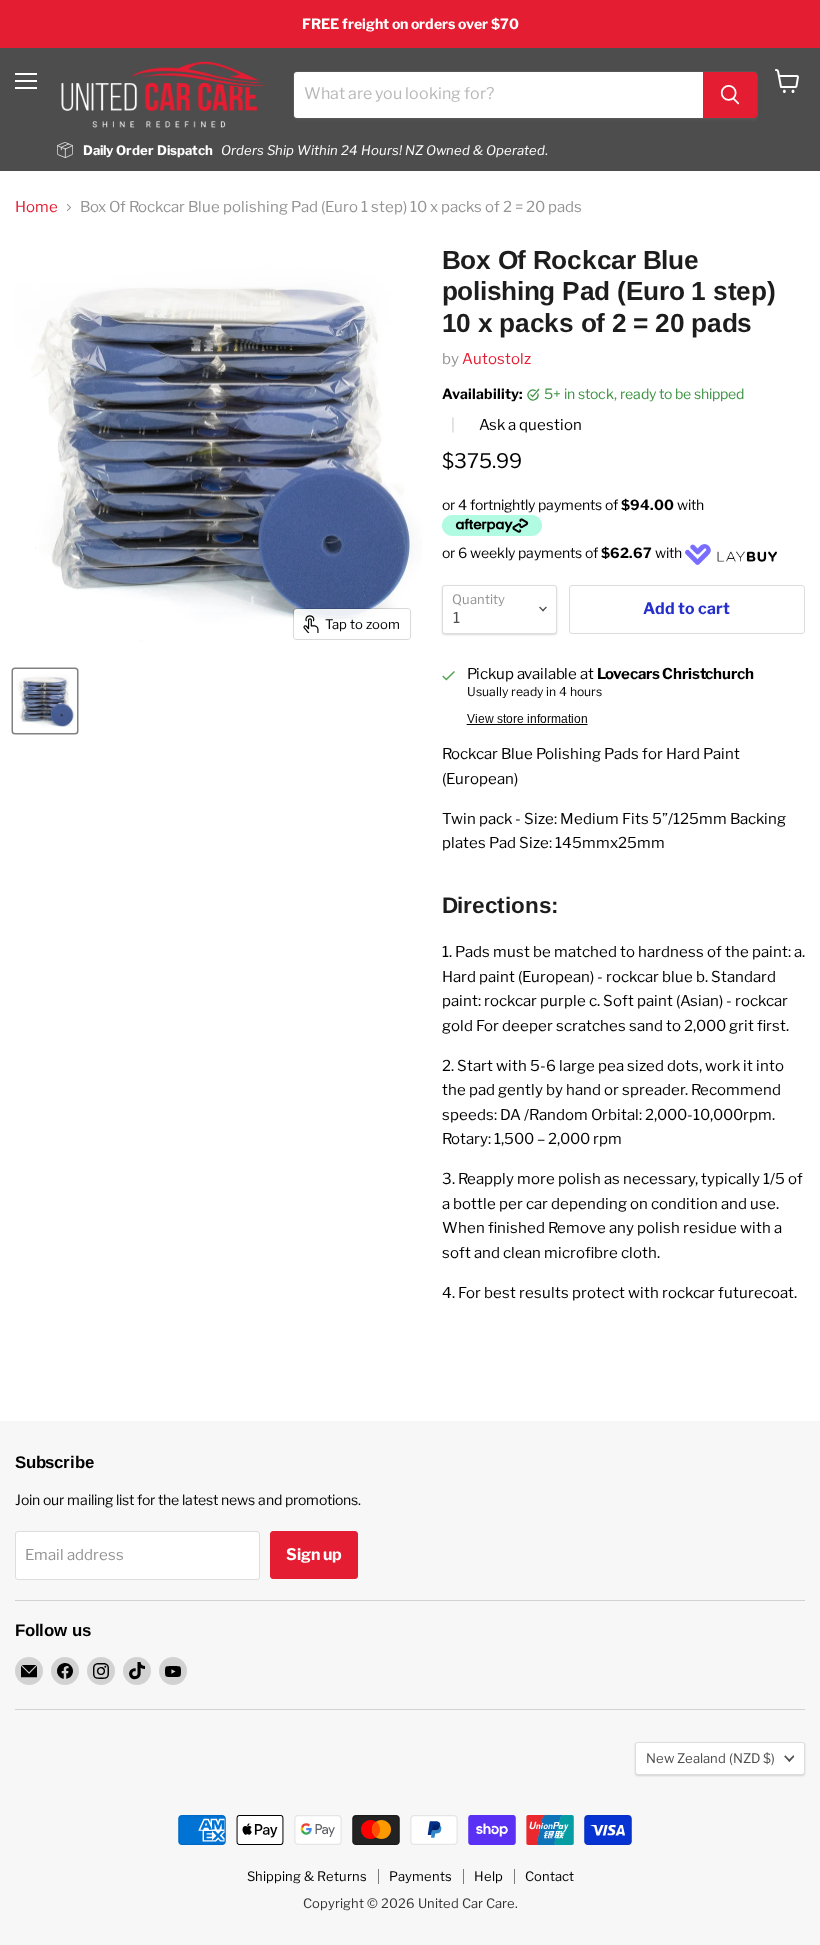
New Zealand (710, 1758)
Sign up (314, 1554)
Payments (420, 1876)
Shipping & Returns (307, 1876)
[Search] (730, 95)
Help (488, 1876)
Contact (549, 1876)
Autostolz (496, 359)
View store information (527, 719)
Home (36, 207)
